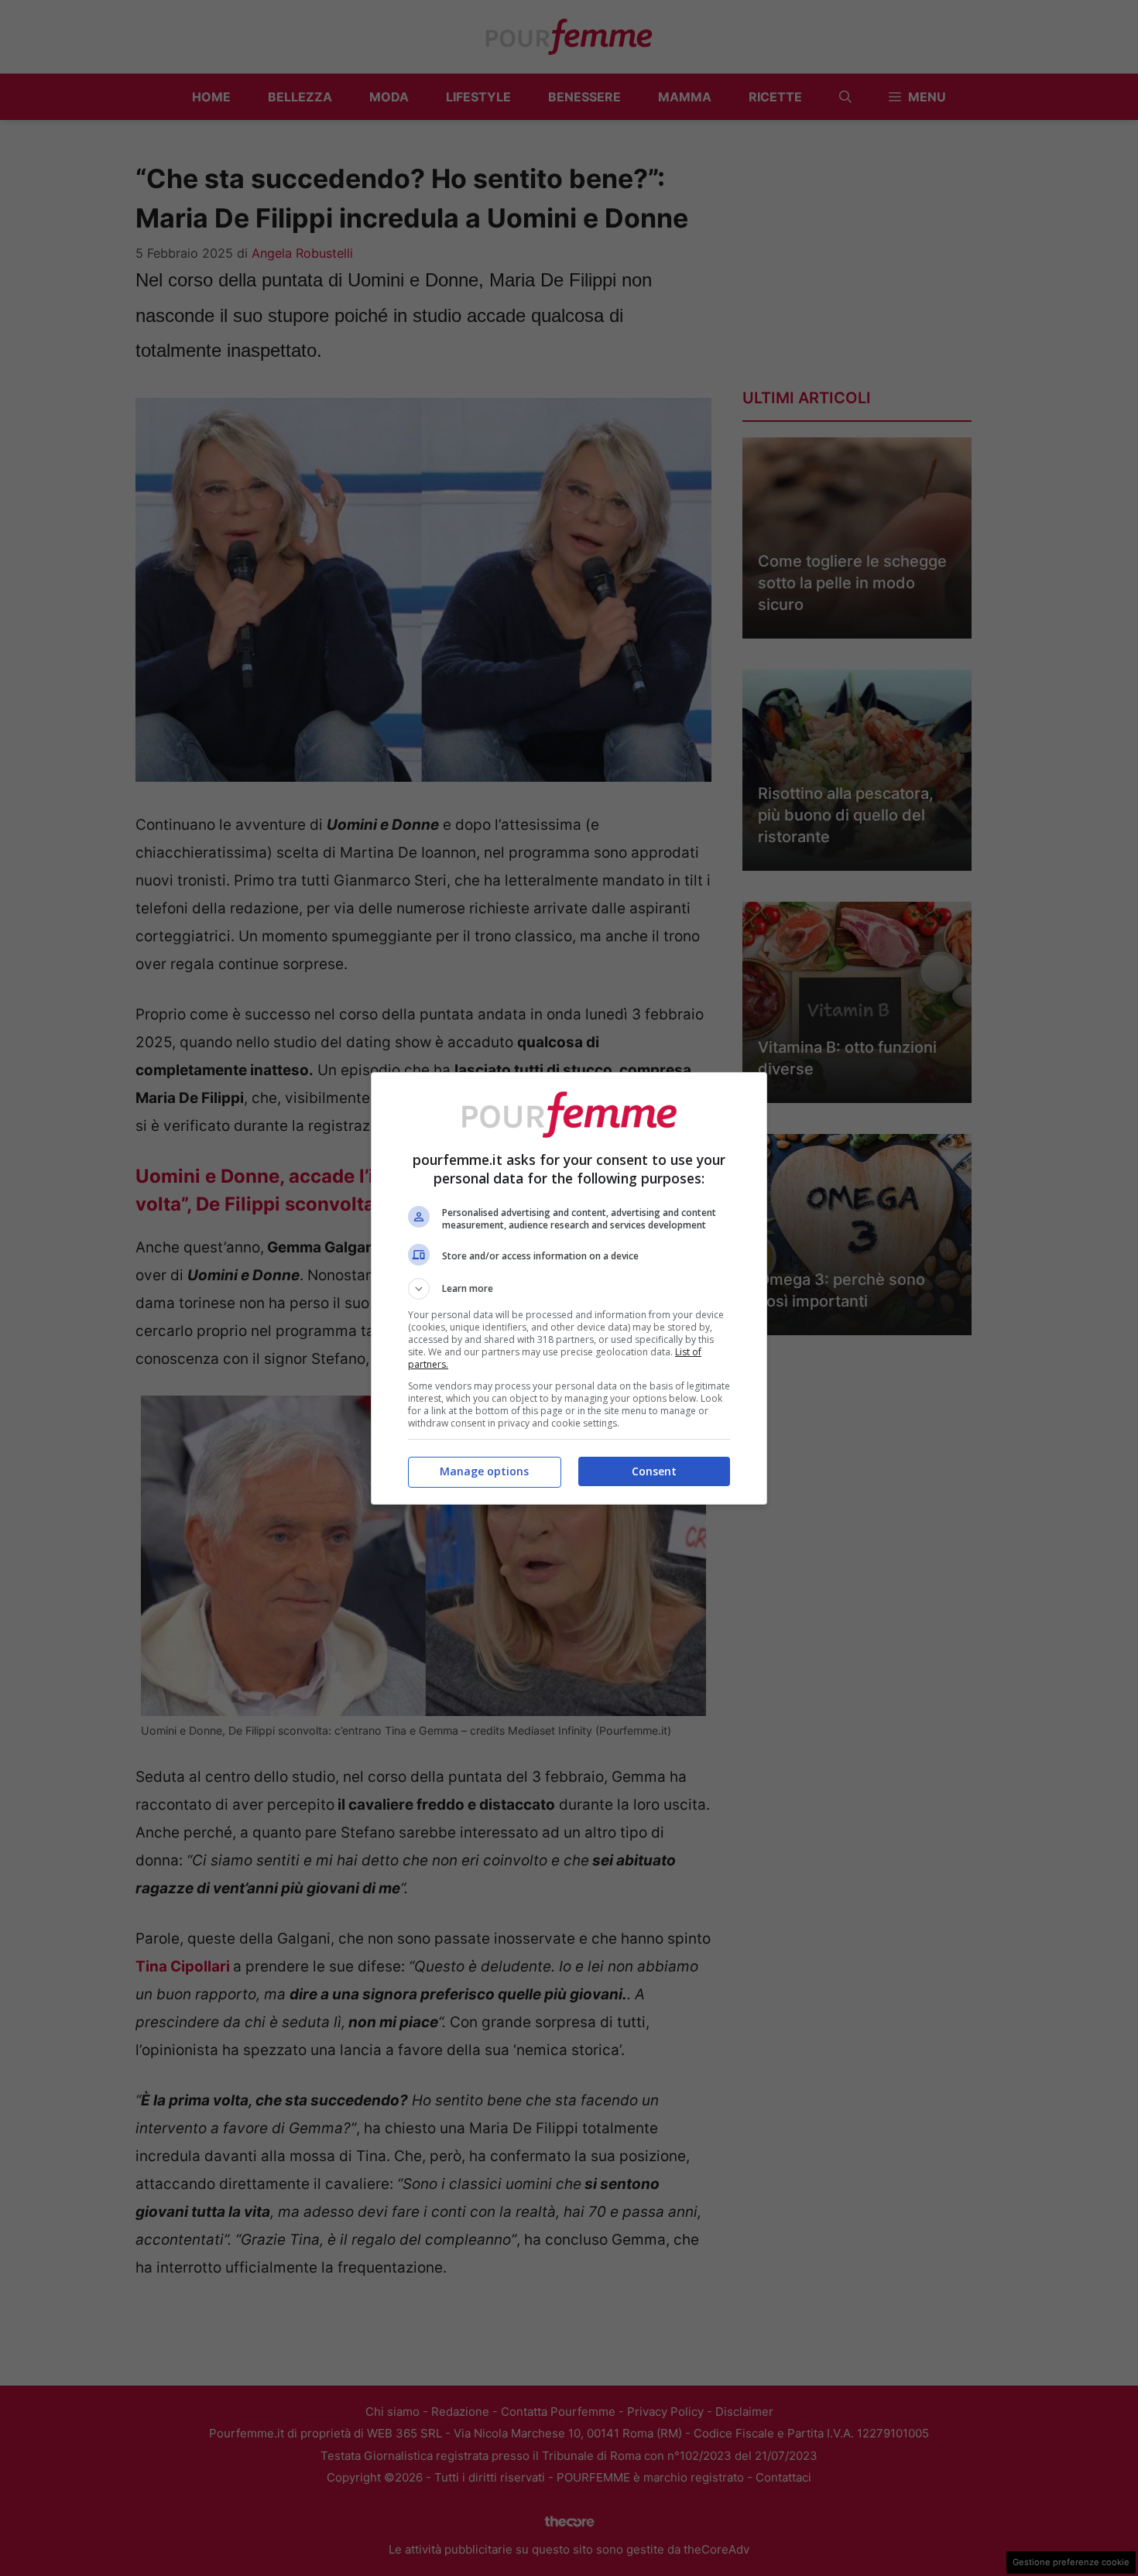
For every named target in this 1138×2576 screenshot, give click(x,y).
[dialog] (569, 1288)
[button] (569, 1289)
